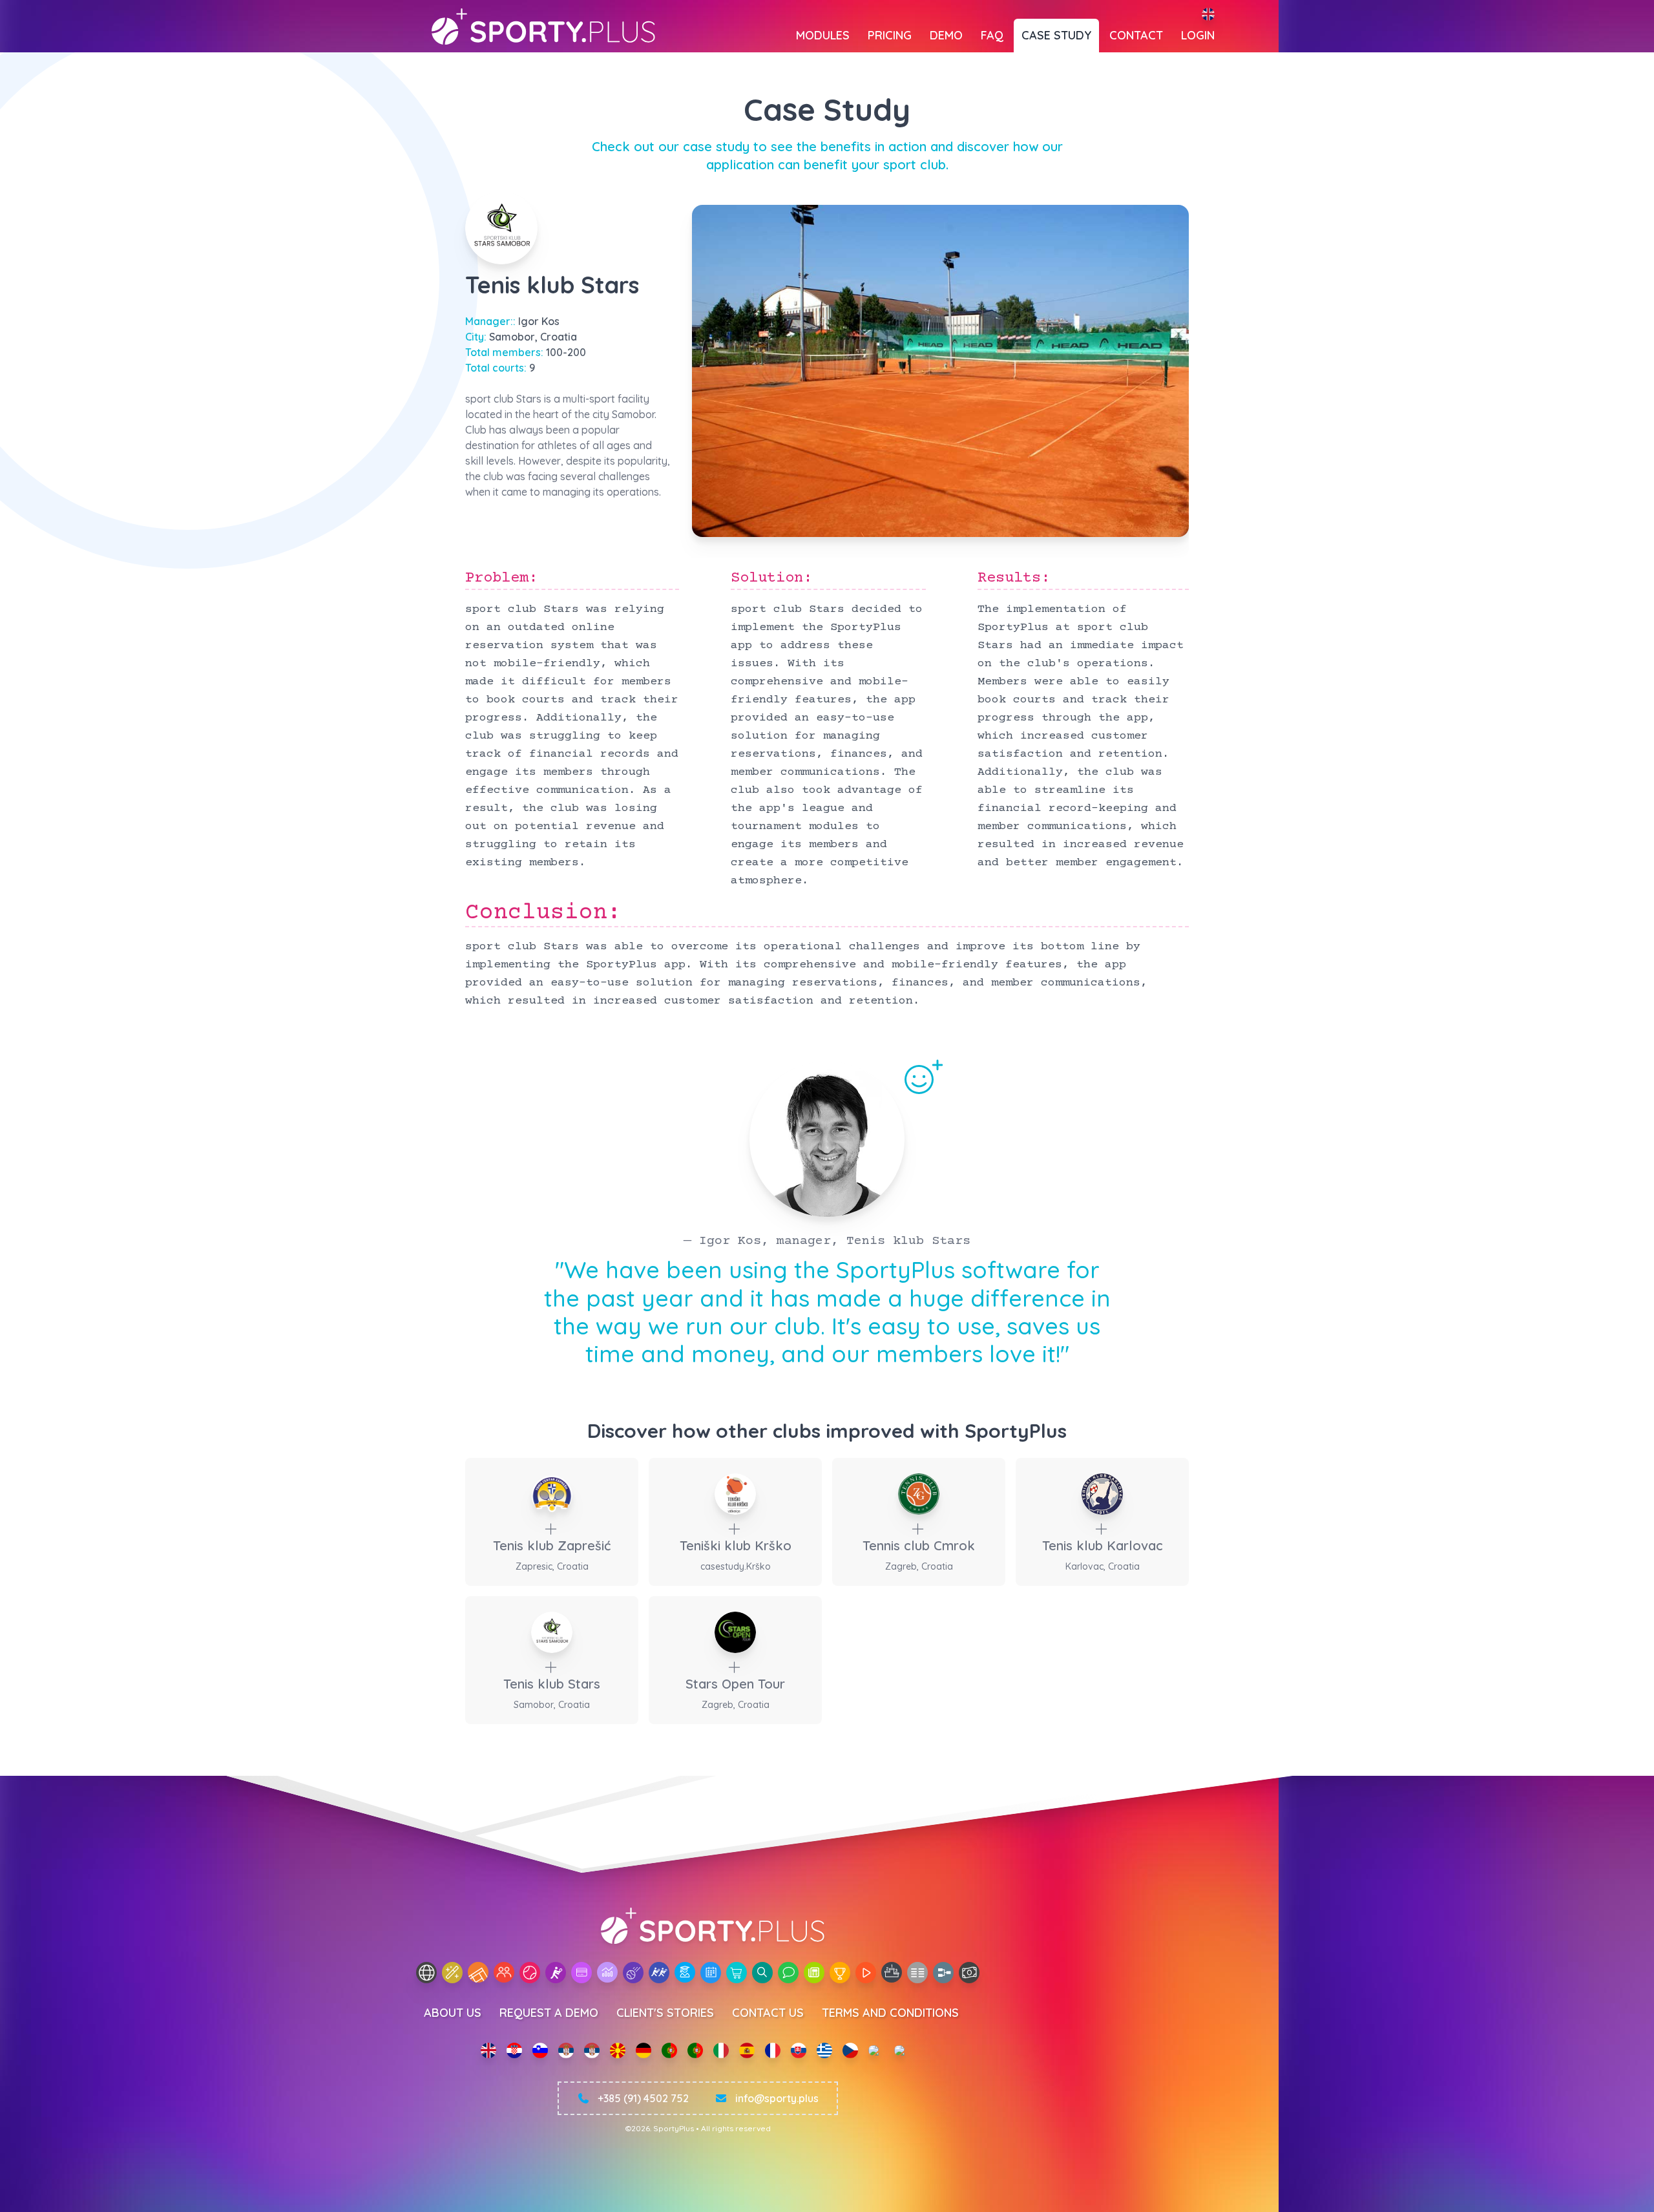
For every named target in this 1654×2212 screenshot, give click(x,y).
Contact (1136, 35)
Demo (946, 35)
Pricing (890, 35)
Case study (1056, 35)
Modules (823, 35)
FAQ (992, 35)
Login (1198, 35)
